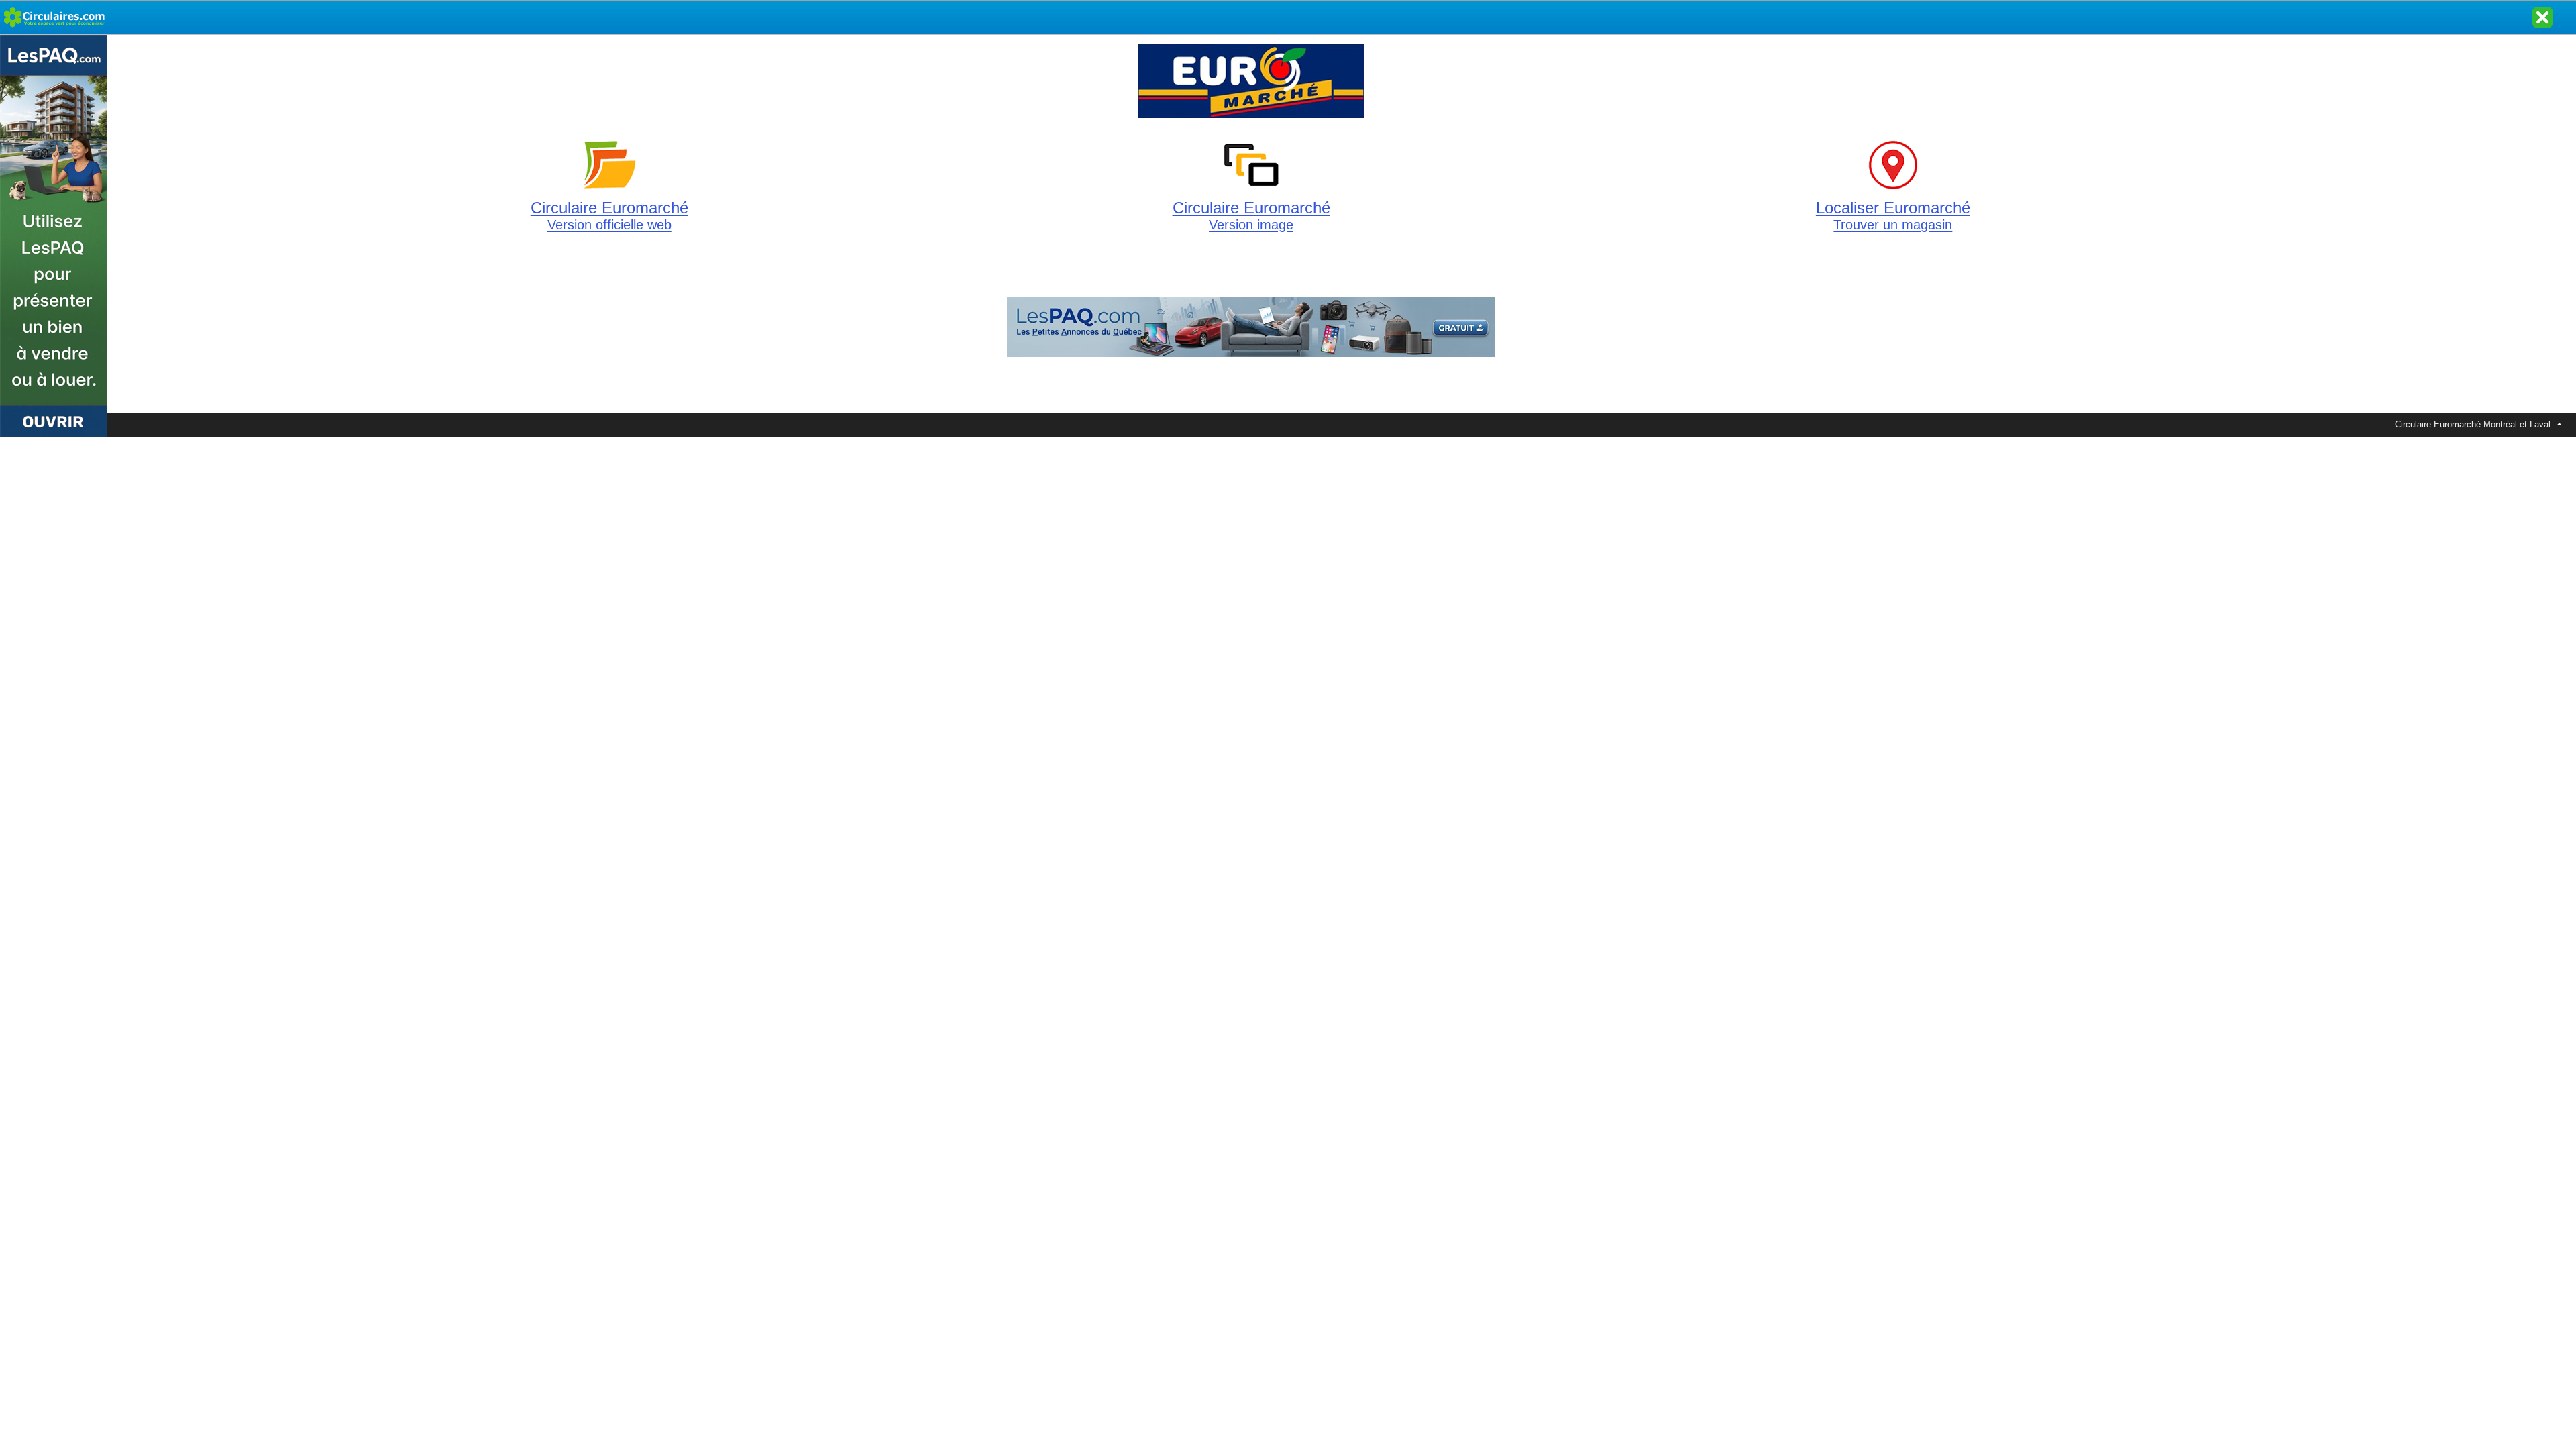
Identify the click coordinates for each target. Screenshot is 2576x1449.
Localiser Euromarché (1893, 215)
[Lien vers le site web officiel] (1251, 118)
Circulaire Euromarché (609, 215)
